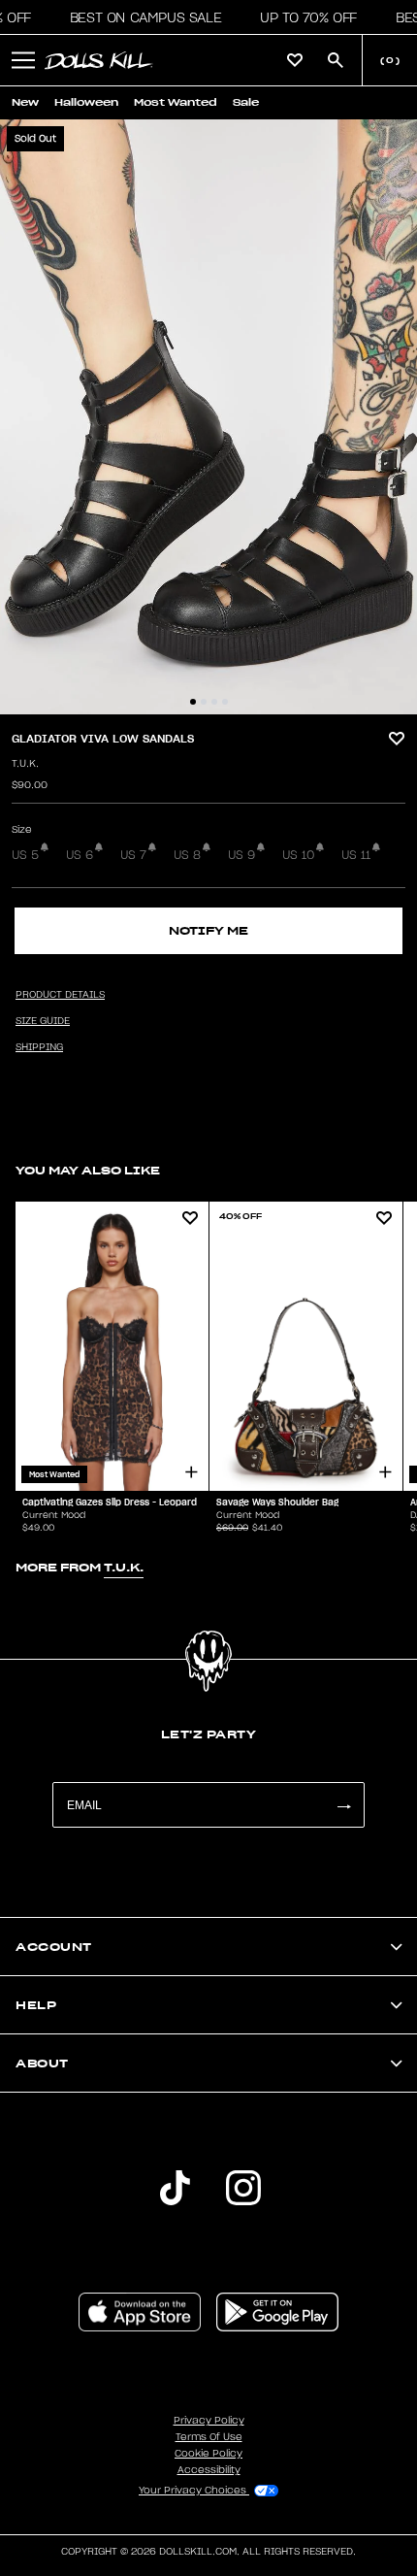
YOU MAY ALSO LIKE (88, 1170)
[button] (140, 17)
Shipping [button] (39, 1047)
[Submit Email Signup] (343, 1805)
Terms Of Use (209, 2437)
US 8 (187, 855)
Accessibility (209, 2470)
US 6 (80, 855)
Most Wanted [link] (176, 102)
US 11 (356, 855)
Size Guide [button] (43, 1021)
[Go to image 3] (214, 702)
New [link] (25, 102)
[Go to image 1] (193, 702)
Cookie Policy (208, 2454)
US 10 (298, 855)
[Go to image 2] (204, 702)
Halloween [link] (86, 102)
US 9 (241, 855)
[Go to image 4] (225, 702)
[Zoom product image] (208, 417)
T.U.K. (25, 764)
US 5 (25, 855)
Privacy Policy (209, 2421)
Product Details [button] (60, 995)
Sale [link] (246, 102)
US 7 (133, 855)
